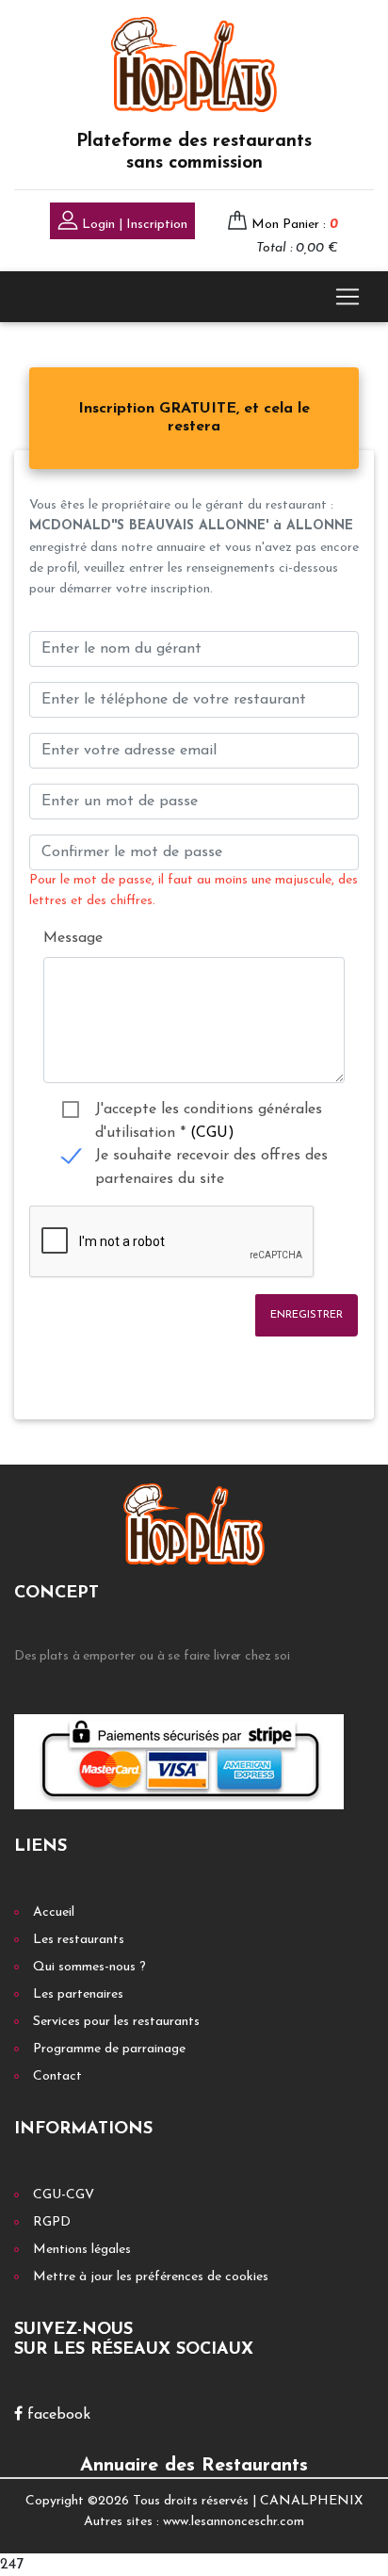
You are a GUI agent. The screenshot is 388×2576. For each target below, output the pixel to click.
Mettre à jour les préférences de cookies (151, 2277)
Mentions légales (82, 2250)
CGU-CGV (64, 2195)
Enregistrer (307, 1315)
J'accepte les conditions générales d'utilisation (209, 1112)
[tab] (194, 418)
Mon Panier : (295, 225)
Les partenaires (78, 1994)
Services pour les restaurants (116, 2022)
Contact (57, 2076)
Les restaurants (79, 1940)
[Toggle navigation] (348, 297)
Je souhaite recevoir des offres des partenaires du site (211, 1158)
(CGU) (212, 1133)
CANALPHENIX (311, 2501)
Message (73, 938)
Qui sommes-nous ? (89, 1967)
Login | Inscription (133, 225)
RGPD (52, 2222)
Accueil (54, 1912)
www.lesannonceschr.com (234, 2522)
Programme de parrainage (109, 2049)
